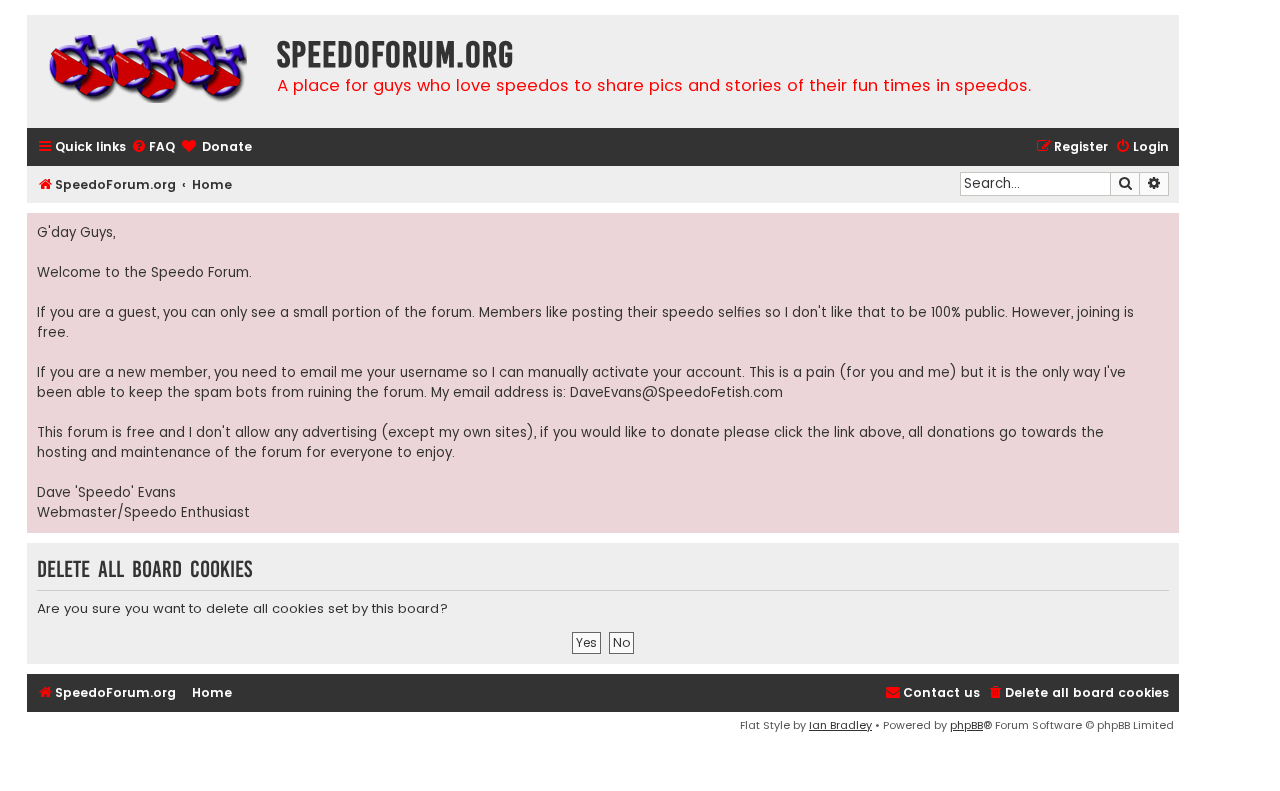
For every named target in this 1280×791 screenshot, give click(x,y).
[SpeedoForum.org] (147, 71)
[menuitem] (153, 147)
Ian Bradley (840, 725)
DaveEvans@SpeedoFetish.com (676, 392)
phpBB (966, 725)
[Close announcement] (1163, 229)
